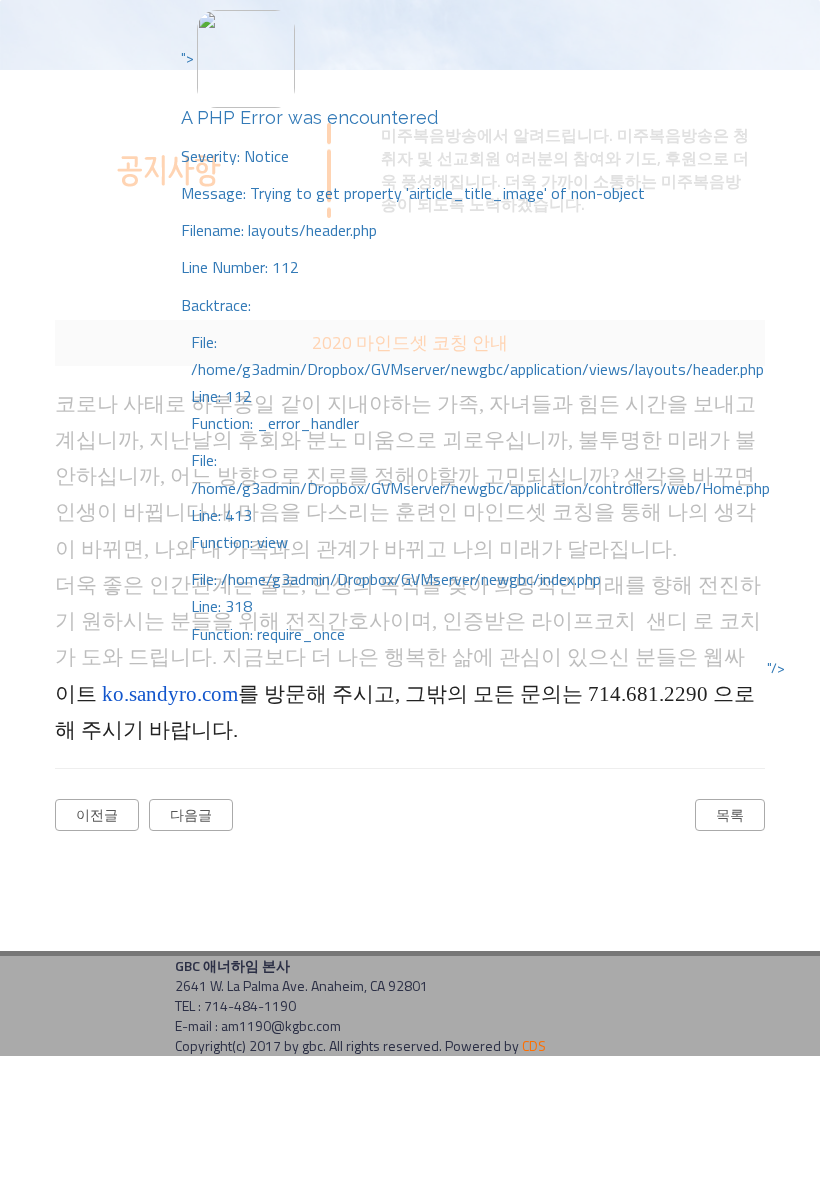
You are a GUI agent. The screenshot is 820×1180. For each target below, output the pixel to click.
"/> (776, 668)
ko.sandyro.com (170, 694)
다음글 (191, 814)
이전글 (97, 814)
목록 (730, 814)
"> (475, 346)
